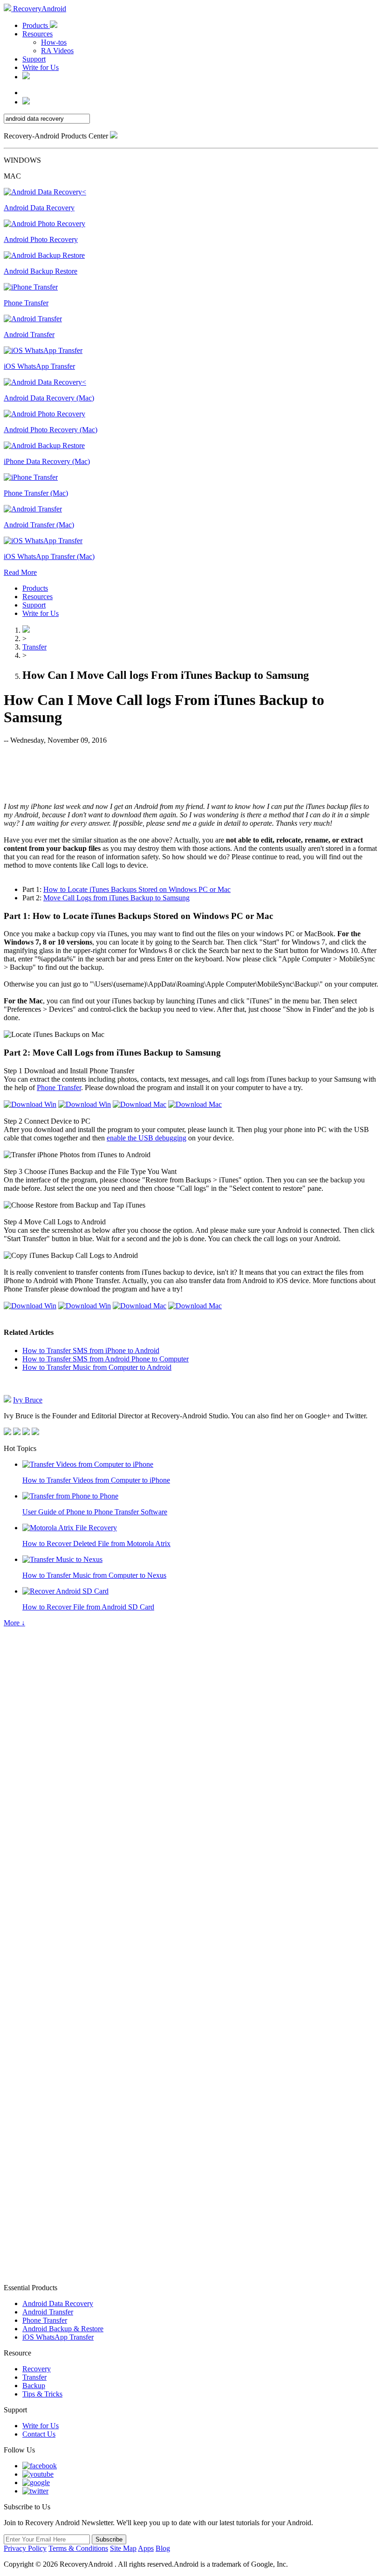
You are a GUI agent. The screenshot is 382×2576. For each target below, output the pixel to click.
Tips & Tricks (42, 2394)
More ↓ (14, 1623)
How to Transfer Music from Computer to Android (97, 1367)
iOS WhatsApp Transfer (58, 2337)
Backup (34, 2386)
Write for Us (41, 67)
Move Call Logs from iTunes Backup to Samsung (116, 898)
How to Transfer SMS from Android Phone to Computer (106, 1359)
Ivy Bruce (28, 1400)
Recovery (37, 2369)
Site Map (123, 2548)
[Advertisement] (191, 773)
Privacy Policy (25, 2548)
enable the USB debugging (147, 1138)
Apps (146, 2548)
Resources (38, 34)
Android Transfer (48, 2312)
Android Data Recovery (58, 2303)
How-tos (54, 42)
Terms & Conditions (78, 2548)
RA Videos (57, 51)
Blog (163, 2548)
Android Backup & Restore (63, 2329)
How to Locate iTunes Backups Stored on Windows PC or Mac (137, 889)
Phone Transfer (59, 1088)
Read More (20, 572)
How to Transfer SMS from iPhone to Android (91, 1350)
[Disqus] (191, 1908)
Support (34, 59)
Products (36, 25)
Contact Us (39, 2434)
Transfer (34, 647)
